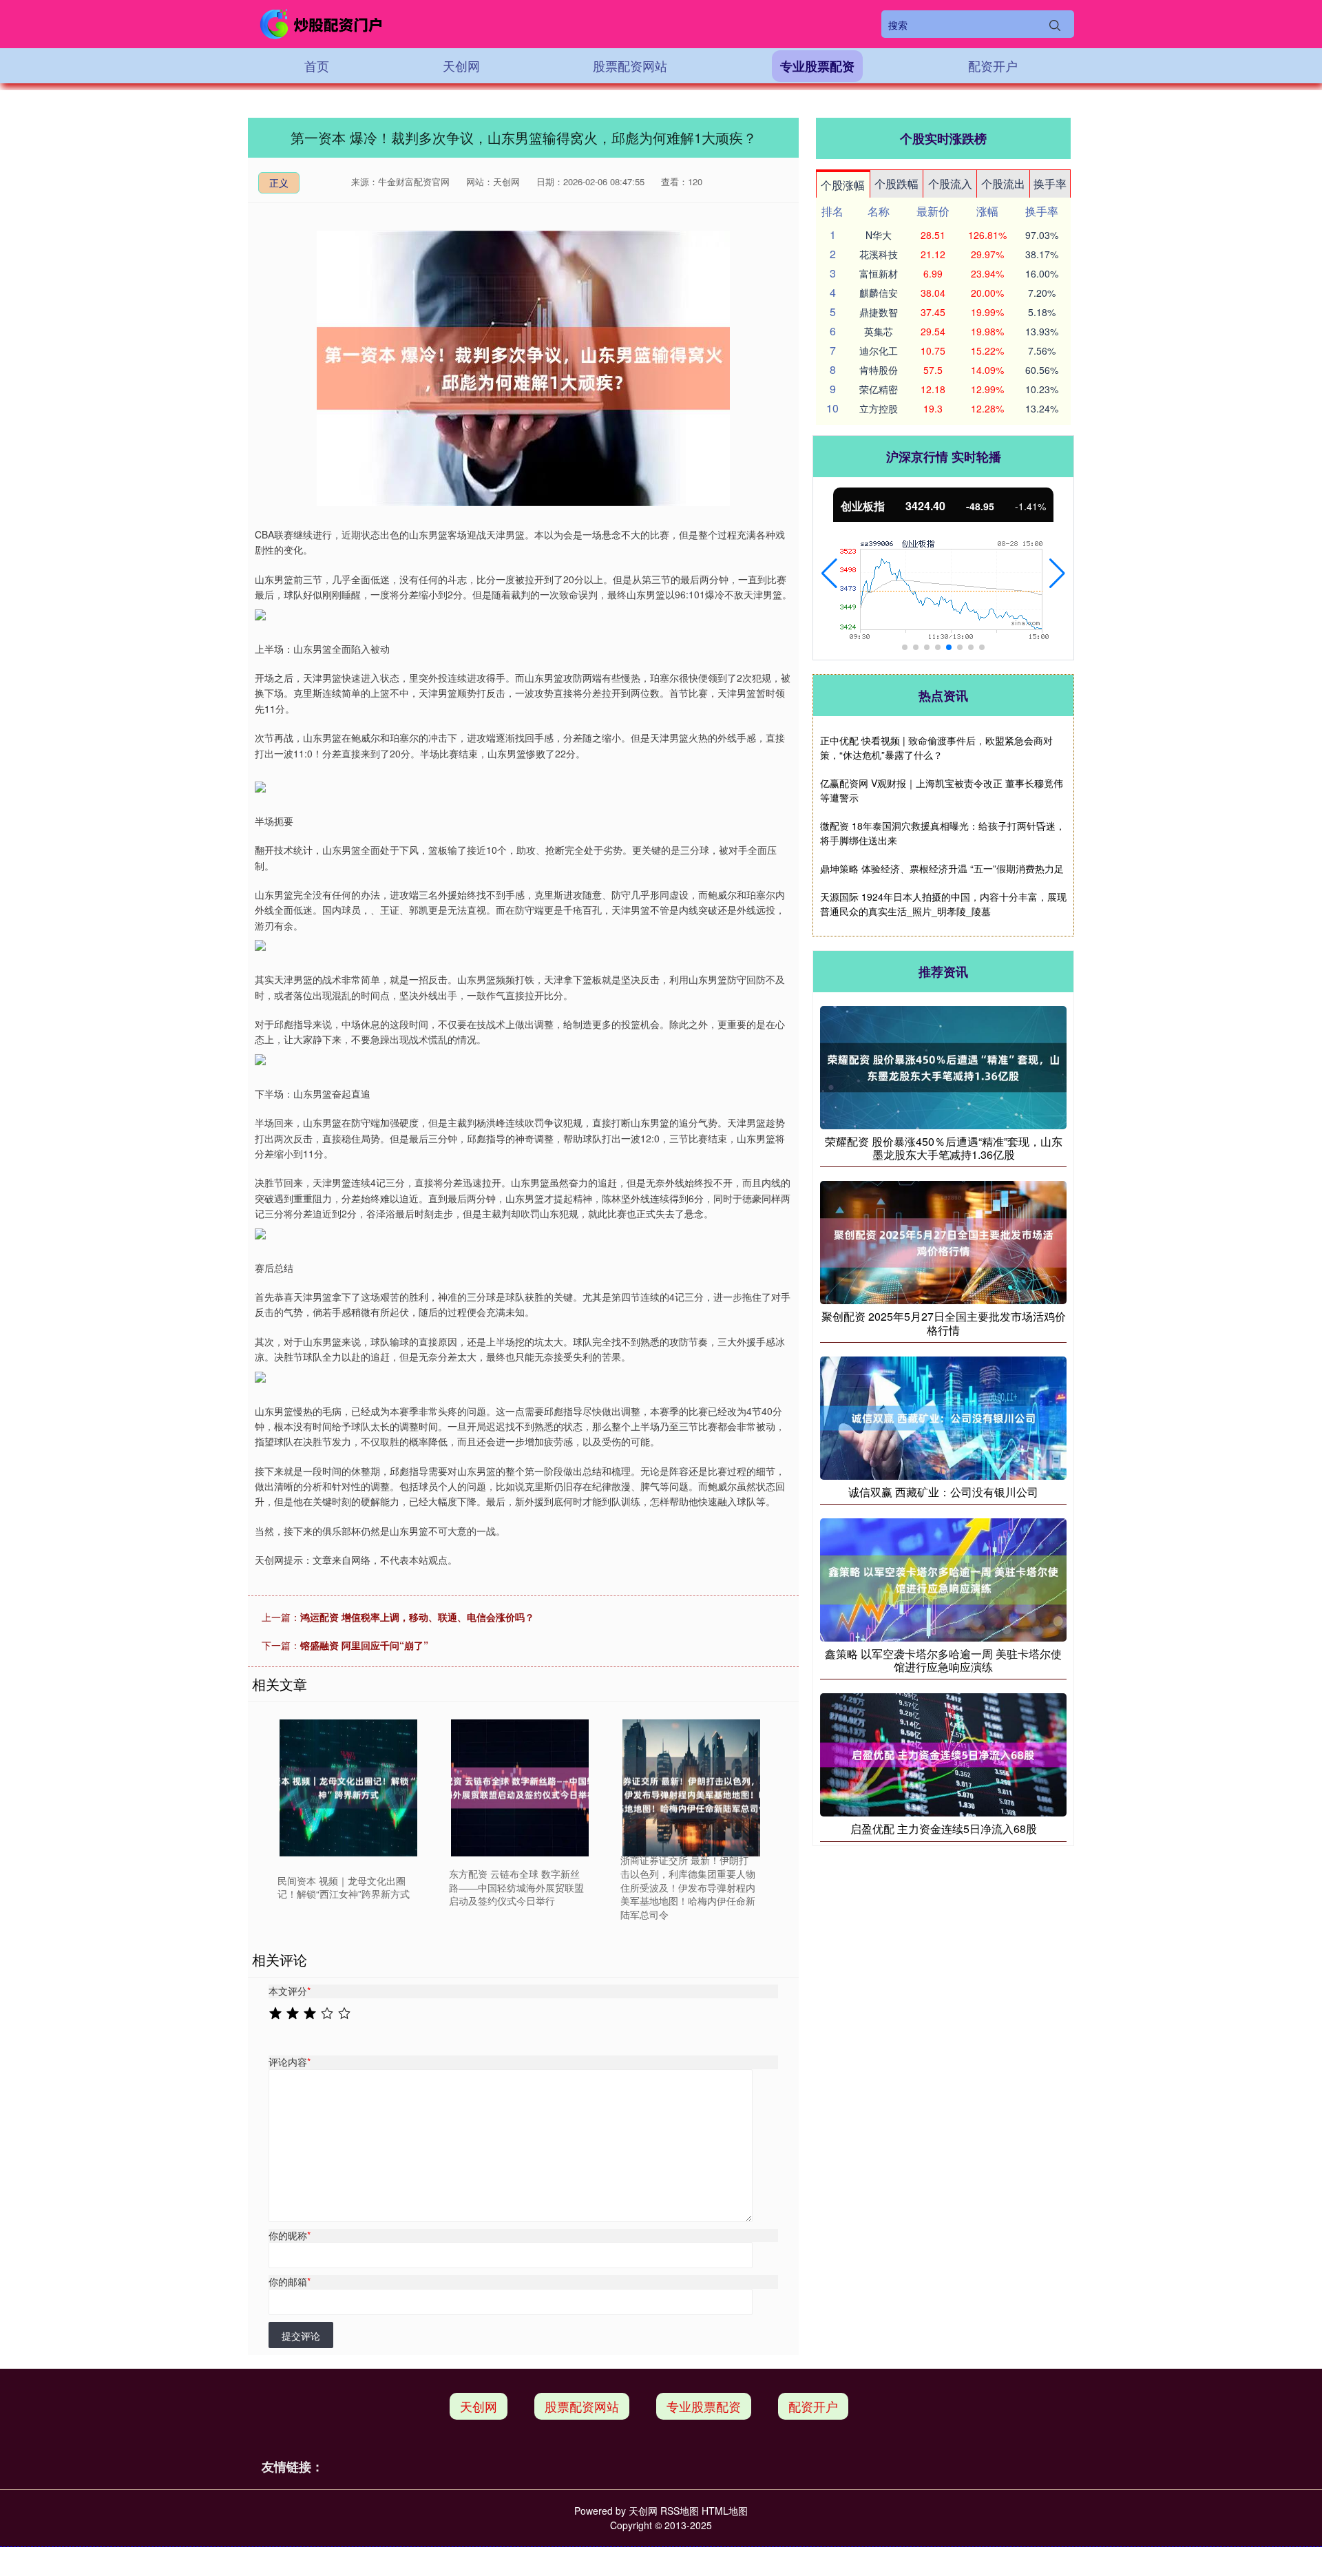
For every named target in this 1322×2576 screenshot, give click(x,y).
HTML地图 (725, 2511)
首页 (317, 65)
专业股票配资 (817, 66)
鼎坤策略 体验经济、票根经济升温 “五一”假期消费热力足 (942, 868)
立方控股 (879, 408)
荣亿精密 (879, 389)
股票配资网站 (630, 65)
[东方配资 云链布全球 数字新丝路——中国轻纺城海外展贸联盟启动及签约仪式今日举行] (520, 1788)
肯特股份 (879, 370)
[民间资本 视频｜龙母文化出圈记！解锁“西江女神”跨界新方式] (348, 1788)
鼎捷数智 (879, 312)
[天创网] (322, 24)
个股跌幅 (896, 184)
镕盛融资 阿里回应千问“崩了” (364, 1645)
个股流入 (950, 184)
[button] (829, 574)
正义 (279, 182)
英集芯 (879, 331)
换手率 (1050, 184)
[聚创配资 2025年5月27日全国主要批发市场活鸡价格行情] (943, 1242)
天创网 (461, 65)
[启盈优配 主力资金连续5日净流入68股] (943, 1753)
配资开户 (993, 65)
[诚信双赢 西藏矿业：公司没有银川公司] (943, 1416)
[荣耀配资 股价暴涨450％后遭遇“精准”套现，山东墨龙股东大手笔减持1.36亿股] (943, 1066)
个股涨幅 (843, 185)
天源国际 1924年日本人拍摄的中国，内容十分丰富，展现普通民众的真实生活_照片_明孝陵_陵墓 (943, 904)
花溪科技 (879, 254)
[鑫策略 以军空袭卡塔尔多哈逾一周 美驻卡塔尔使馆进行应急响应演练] (943, 1578)
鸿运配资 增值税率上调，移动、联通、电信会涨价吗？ (417, 1617)
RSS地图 (680, 2511)
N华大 (879, 235)
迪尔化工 (879, 350)
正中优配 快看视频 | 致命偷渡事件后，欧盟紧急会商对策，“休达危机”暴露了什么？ (936, 747)
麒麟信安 (879, 293)
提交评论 (301, 2336)
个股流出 (1003, 184)
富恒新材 (879, 273)
